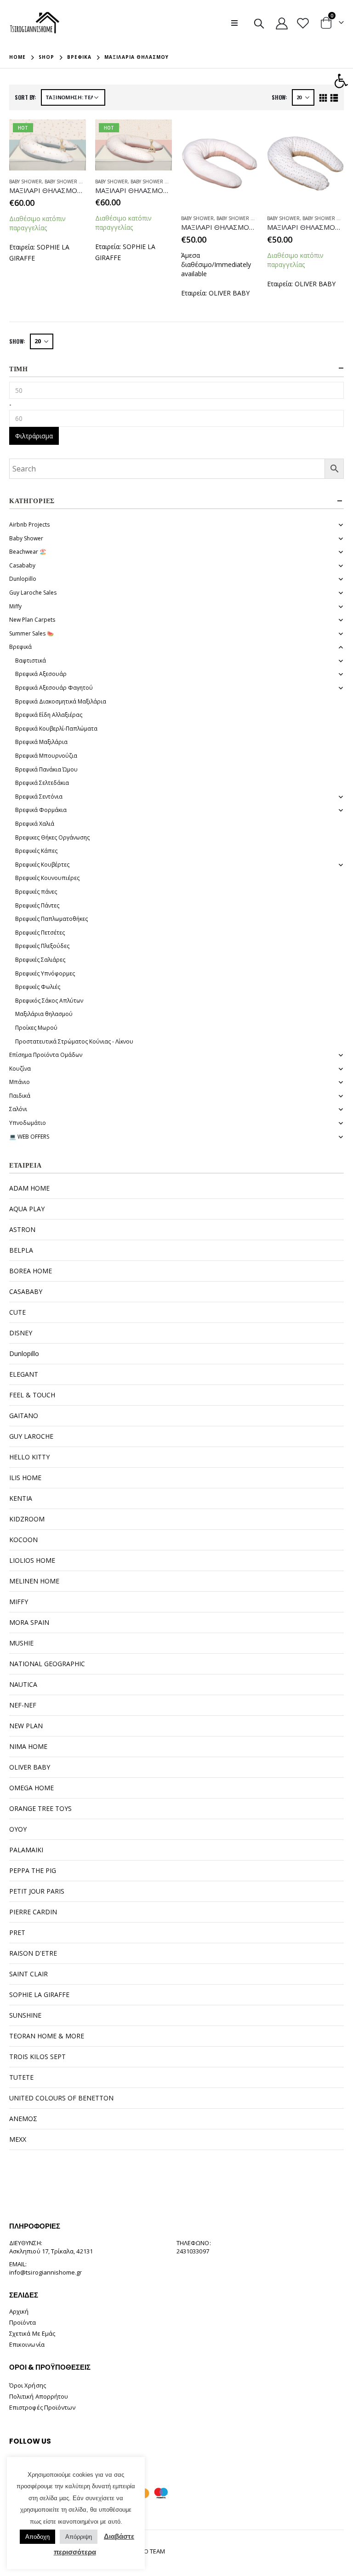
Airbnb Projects (29, 525)
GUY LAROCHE (31, 1436)
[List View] (334, 98)
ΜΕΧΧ (18, 2139)
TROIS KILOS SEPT (37, 2057)
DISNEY (21, 1333)
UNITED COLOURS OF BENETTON (61, 2098)
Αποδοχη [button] (37, 2537)
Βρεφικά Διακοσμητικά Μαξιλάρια (61, 701)
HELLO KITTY (29, 1457)
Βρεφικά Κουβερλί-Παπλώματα (56, 729)
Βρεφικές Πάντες (37, 905)
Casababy (22, 565)
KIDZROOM (27, 1519)
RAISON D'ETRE (33, 1953)
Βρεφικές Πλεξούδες (42, 946)
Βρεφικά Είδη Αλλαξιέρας (49, 715)
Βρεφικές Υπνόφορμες (45, 973)
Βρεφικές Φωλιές (38, 987)
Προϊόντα (23, 2322)
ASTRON (22, 1229)
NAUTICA (23, 1684)
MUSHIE (21, 1643)
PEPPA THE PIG (33, 1870)
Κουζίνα (20, 1069)
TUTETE (21, 2077)
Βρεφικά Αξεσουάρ (41, 674)
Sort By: (26, 97)
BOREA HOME (31, 1271)
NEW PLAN (26, 1726)
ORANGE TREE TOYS (40, 1808)
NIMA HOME (28, 1746)
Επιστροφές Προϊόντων (42, 2407)
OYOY (18, 1829)
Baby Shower (26, 182)
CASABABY (26, 1291)
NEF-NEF (23, 1705)
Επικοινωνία (27, 2344)
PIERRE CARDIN (33, 1912)
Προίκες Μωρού (36, 1028)
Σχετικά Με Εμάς (32, 2333)
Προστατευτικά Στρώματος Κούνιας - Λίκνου (74, 1041)
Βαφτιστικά (31, 661)
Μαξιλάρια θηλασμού (44, 1014)
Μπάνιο (20, 1082)
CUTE (17, 1312)
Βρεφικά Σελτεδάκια (42, 783)
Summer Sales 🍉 (31, 633)
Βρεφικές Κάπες (36, 851)
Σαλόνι (18, 1109)
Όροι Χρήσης (28, 2385)
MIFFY (19, 1602)
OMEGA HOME (31, 1788)
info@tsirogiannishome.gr (46, 2272)
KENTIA (21, 1498)
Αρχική (19, 2311)
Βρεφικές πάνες (36, 892)
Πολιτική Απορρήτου (39, 2396)
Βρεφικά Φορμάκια (41, 810)
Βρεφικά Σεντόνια (39, 797)
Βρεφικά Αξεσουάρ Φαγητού (54, 688)
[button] (341, 81)
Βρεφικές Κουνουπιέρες (47, 878)
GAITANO (24, 1416)
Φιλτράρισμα (34, 436)
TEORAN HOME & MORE (47, 2036)
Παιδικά (20, 1096)
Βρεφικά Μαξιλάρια (41, 742)
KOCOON (23, 1540)
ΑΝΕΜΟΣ (23, 2119)
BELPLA (21, 1250)
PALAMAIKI (26, 1850)
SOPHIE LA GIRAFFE (39, 1994)
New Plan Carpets (32, 620)
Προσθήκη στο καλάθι (71, 135)
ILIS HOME (25, 1478)
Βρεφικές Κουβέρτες (42, 865)
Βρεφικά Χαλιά (35, 824)
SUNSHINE (25, 2015)
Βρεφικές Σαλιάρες (40, 960)
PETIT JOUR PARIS (37, 1891)
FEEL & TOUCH (32, 1395)
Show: (279, 97)
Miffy (15, 606)
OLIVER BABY (229, 293)
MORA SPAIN (29, 1622)
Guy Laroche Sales (33, 593)
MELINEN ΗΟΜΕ (34, 1581)
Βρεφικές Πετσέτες (40, 933)
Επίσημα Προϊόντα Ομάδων (46, 1055)
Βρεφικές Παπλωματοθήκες (51, 919)
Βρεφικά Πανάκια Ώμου (46, 769)
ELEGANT (24, 1374)
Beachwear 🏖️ (28, 552)
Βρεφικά (20, 647)
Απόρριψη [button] (79, 2537)
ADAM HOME (29, 1188)
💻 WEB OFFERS (29, 1137)
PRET (17, 1932)
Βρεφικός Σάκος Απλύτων (49, 1001)
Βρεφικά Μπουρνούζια (46, 756)
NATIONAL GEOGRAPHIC (47, 1664)
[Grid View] (323, 98)
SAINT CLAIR (28, 1974)
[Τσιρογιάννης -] (35, 23)
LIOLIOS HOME (32, 1560)
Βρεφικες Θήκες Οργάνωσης (52, 837)
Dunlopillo (23, 579)
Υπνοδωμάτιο (28, 1123)
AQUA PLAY (27, 1209)
